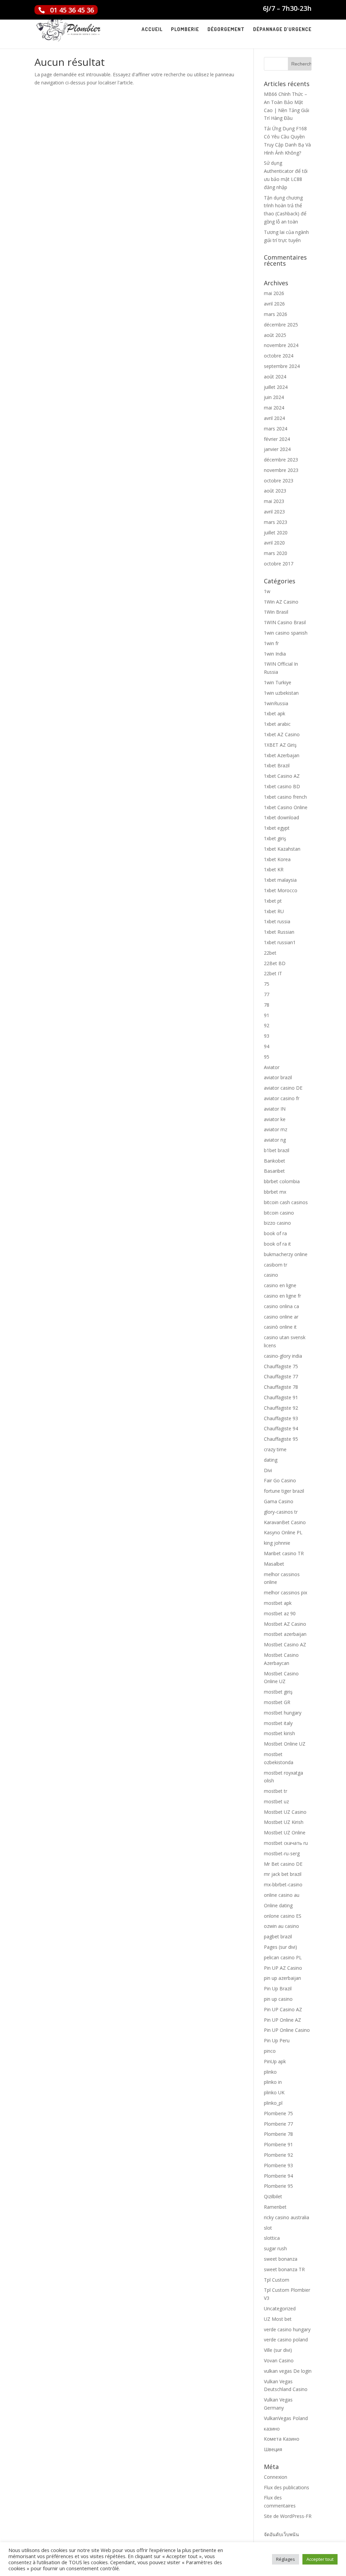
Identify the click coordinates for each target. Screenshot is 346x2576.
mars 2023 (276, 522)
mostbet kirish (279, 1733)
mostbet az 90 (280, 1613)
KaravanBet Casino (285, 1522)
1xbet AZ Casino (282, 734)
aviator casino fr (282, 1098)
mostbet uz (276, 1801)
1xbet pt (273, 901)
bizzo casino (277, 1223)
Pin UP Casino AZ (283, 2009)
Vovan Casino (279, 2360)
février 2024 (277, 439)
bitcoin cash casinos (286, 1202)
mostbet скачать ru (286, 1843)
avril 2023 (274, 512)
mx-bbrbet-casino (283, 1884)
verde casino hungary (287, 2329)
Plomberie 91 (278, 2144)
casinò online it (280, 1327)
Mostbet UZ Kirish (284, 1822)
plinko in (273, 2082)
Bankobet (275, 1161)
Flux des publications (287, 2487)
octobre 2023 (279, 481)
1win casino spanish (286, 633)
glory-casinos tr (281, 1512)
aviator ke (275, 1119)
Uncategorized (280, 2308)
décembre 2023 (281, 460)
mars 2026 (276, 314)
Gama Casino (279, 1501)
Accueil (152, 30)
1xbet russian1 (280, 942)
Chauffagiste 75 (281, 1366)
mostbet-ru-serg (282, 1853)
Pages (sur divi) (280, 1947)
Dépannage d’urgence (282, 30)
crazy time (275, 1449)
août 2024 (275, 377)
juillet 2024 (276, 387)
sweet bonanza (281, 2259)
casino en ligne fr (282, 1296)
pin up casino (278, 1999)
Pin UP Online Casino (287, 2030)
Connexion (276, 2477)
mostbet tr (276, 1791)
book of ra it (277, 1244)
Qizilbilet (273, 2196)
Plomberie (185, 30)
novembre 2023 (281, 470)
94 (267, 1046)
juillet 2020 (276, 533)
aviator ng (275, 1140)
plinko (270, 2072)
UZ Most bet (278, 2319)
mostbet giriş (278, 1692)
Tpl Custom (277, 2280)
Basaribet (274, 1171)
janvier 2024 (277, 449)
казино (272, 2429)
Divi (268, 1470)
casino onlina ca (281, 1306)
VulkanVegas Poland (286, 2418)
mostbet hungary (283, 1713)
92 (267, 1025)
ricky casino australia (287, 2217)
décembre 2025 (281, 325)
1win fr (271, 643)
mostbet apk (278, 1603)
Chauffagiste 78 (281, 1387)
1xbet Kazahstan (282, 849)
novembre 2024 (281, 345)
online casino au (282, 1895)
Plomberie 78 (278, 2134)
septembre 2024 (282, 366)
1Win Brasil (276, 612)
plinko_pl (273, 2103)
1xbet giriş (275, 838)
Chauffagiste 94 (281, 1428)
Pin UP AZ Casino (283, 1968)
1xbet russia (277, 921)
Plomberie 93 (278, 2165)
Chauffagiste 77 (281, 1376)
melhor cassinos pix (286, 1592)
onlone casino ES (283, 1916)
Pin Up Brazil (278, 1988)
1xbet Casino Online (286, 807)
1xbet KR (274, 869)
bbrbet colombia (282, 1181)
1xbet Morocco (281, 890)
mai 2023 (274, 501)
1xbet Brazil (277, 765)
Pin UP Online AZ (282, 2020)
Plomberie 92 (278, 2155)
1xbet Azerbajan (282, 755)
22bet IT (273, 973)
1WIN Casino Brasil (285, 622)
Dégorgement (226, 30)
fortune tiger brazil (284, 1491)
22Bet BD (275, 963)
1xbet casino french (285, 797)
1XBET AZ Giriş (280, 745)
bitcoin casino (279, 1213)
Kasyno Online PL (283, 1532)
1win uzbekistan (281, 693)
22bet (270, 953)
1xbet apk (275, 713)
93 (267, 1036)
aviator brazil (278, 1077)
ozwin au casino (281, 1926)
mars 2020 (276, 553)
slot (268, 2228)
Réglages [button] (286, 2559)
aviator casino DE (283, 1088)
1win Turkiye (278, 682)
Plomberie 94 (278, 2176)
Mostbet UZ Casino (285, 1812)
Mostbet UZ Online (285, 1833)
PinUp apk (275, 2061)
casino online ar (281, 1317)
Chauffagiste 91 (281, 1397)
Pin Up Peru (277, 2040)
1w (267, 591)
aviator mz (276, 1129)
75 (267, 984)
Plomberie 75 (278, 2113)
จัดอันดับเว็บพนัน (281, 2534)
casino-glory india (283, 1356)
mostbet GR (277, 1702)
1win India (275, 654)
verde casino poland (286, 2340)
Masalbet (274, 1564)
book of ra (275, 1233)
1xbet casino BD (282, 786)
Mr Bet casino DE (283, 1864)
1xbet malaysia (280, 880)
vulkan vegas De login (288, 2371)
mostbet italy (278, 1723)
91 (267, 1015)
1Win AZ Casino (281, 602)
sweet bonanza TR (284, 2269)
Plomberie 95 (278, 2186)
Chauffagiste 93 (281, 1418)
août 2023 (275, 491)
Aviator (272, 1067)
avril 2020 (274, 543)
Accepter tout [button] (320, 2559)
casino (271, 1275)
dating (271, 1460)
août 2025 (275, 335)
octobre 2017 (279, 564)
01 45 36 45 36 (72, 10)
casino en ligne (280, 1285)
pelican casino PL (283, 1957)
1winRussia (276, 703)
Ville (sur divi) (278, 2350)
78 (267, 1005)
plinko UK (274, 2092)
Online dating (278, 1905)
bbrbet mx (275, 1192)
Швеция (273, 2449)
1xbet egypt (277, 828)
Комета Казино (282, 2439)
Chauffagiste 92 (281, 1408)
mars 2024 (276, 429)
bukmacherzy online (286, 1254)
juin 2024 (274, 397)
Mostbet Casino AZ (285, 1644)
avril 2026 (274, 304)
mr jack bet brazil (283, 1874)
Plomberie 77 (278, 2124)
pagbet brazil (278, 1936)
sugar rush (275, 2248)
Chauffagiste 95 (281, 1439)
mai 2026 (274, 293)
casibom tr (276, 1265)
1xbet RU (274, 911)
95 (267, 1057)
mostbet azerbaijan (285, 1634)
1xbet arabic (277, 724)
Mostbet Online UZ (285, 1744)
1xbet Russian (279, 932)
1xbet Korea (277, 859)
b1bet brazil (277, 1150)
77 (267, 994)
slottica (272, 2238)
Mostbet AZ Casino (285, 1624)
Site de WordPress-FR (288, 2516)
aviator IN (275, 1109)
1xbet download (281, 817)
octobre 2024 (279, 356)
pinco (270, 2051)
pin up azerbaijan (282, 1978)
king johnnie (277, 1543)
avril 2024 (274, 418)
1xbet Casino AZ (282, 776)
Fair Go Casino (280, 1480)
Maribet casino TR (284, 1553)
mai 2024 (274, 408)
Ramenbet (275, 2207)
